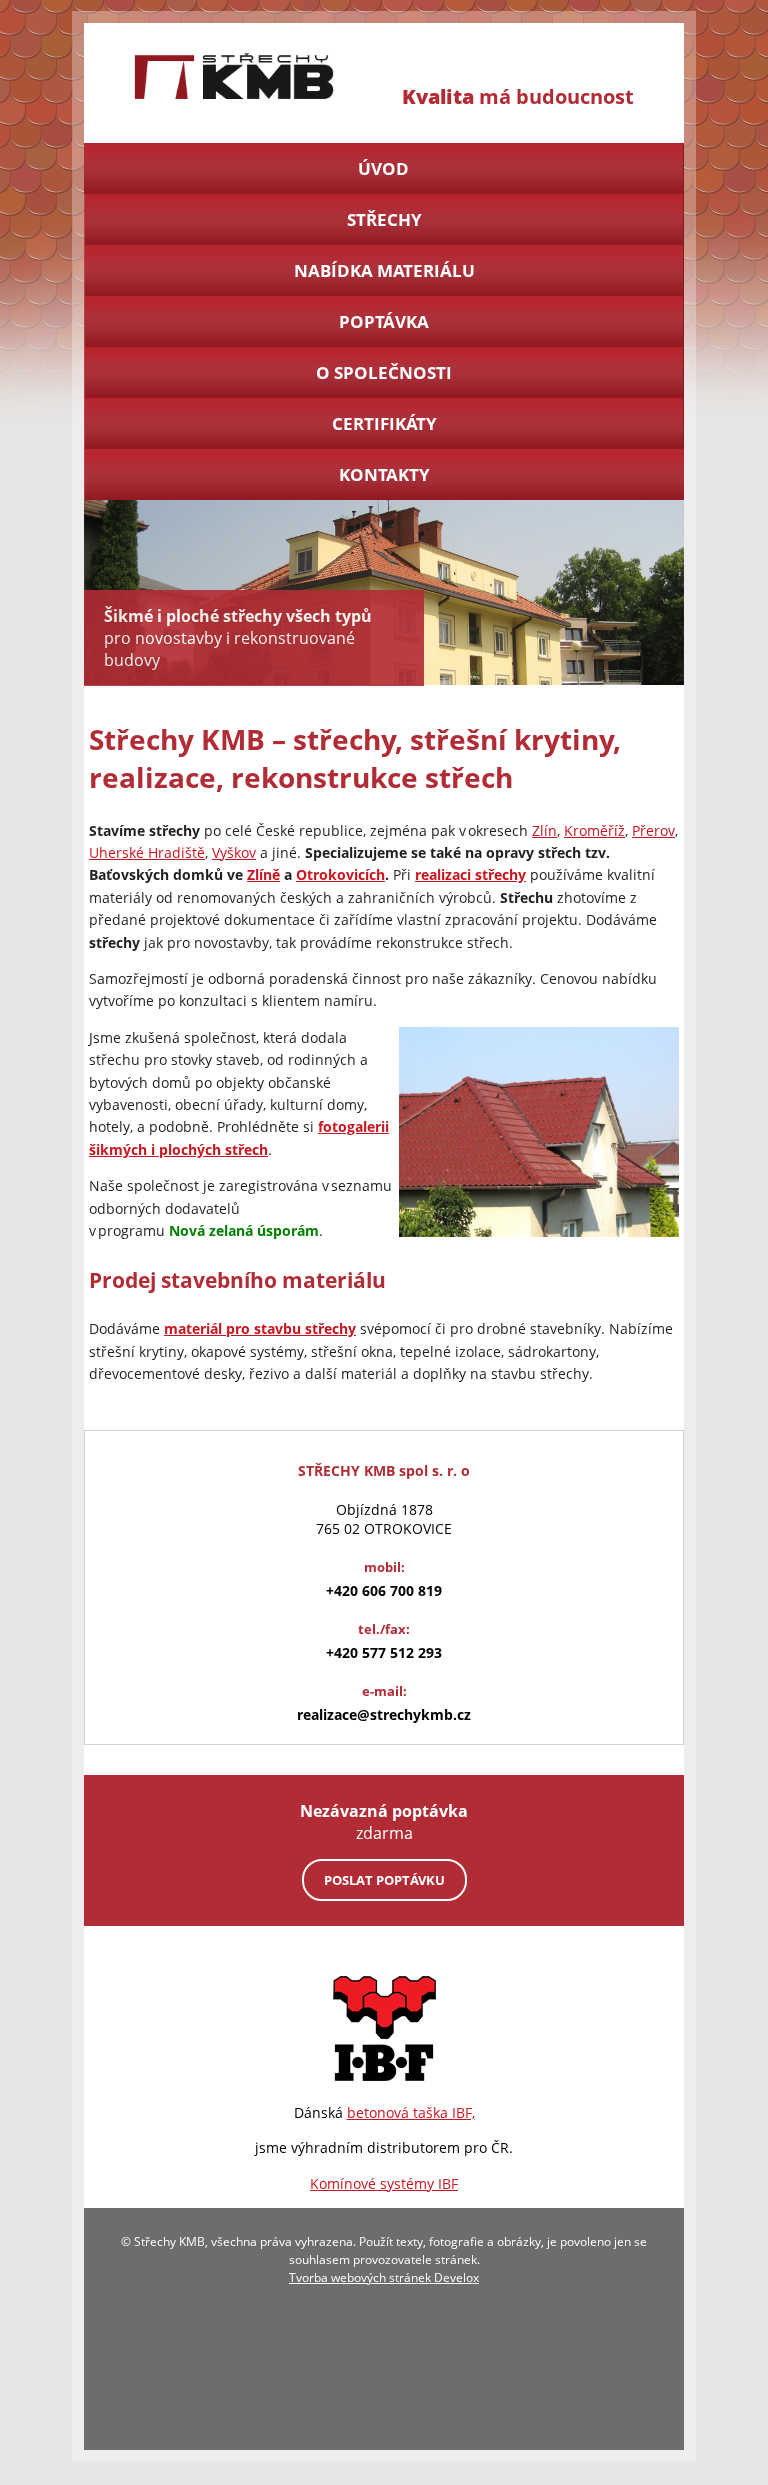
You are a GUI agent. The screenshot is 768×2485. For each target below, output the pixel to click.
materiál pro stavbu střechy (260, 1328)
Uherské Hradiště (147, 852)
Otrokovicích (340, 874)
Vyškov (234, 852)
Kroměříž (594, 830)
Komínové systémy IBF (384, 2183)
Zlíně (263, 874)
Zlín (544, 830)
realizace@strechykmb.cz (384, 1714)
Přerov (653, 830)
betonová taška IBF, (411, 2112)
